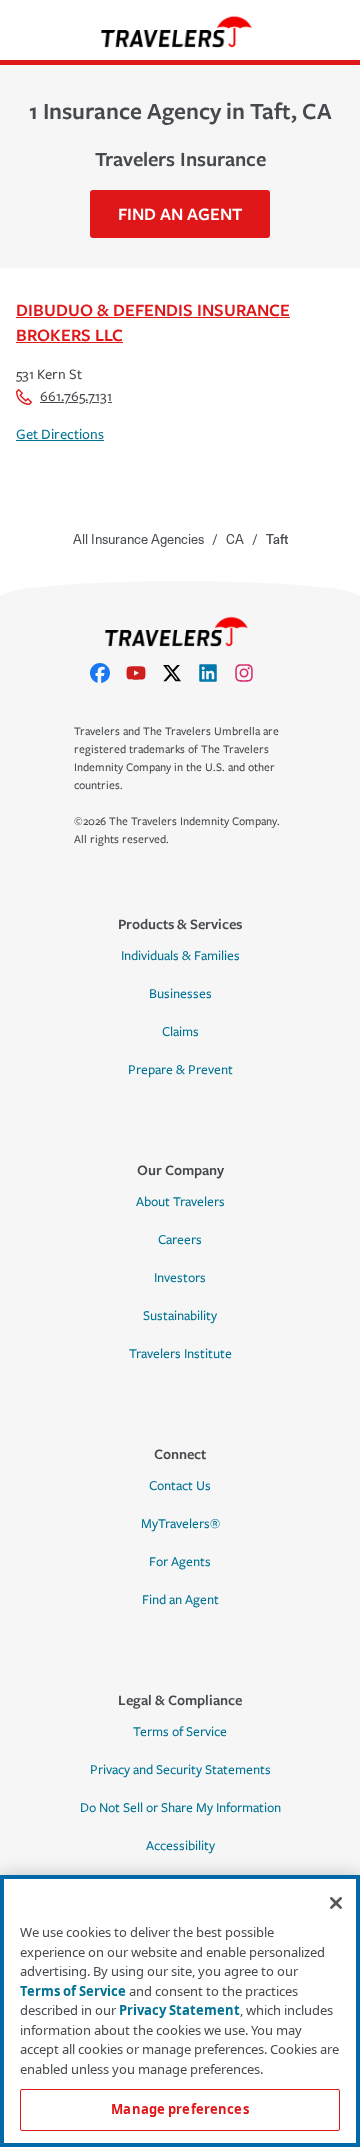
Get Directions (60, 434)
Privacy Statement (179, 2010)
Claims (180, 1032)
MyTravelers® (180, 1524)
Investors (180, 1278)
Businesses (180, 994)
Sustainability (180, 1316)
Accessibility (180, 1846)
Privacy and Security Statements (180, 1770)
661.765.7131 (76, 396)
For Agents (180, 1562)
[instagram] (252, 673)
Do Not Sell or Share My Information (180, 1808)
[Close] (336, 1903)
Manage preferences (179, 2109)
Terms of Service (180, 1732)
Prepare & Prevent (180, 1070)
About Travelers (180, 1202)
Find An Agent (180, 213)
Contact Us (180, 1486)
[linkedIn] (216, 673)
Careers (180, 1240)
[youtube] (144, 673)
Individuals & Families (180, 956)
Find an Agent (180, 1600)
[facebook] (108, 673)
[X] (180, 673)
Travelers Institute (180, 1354)
